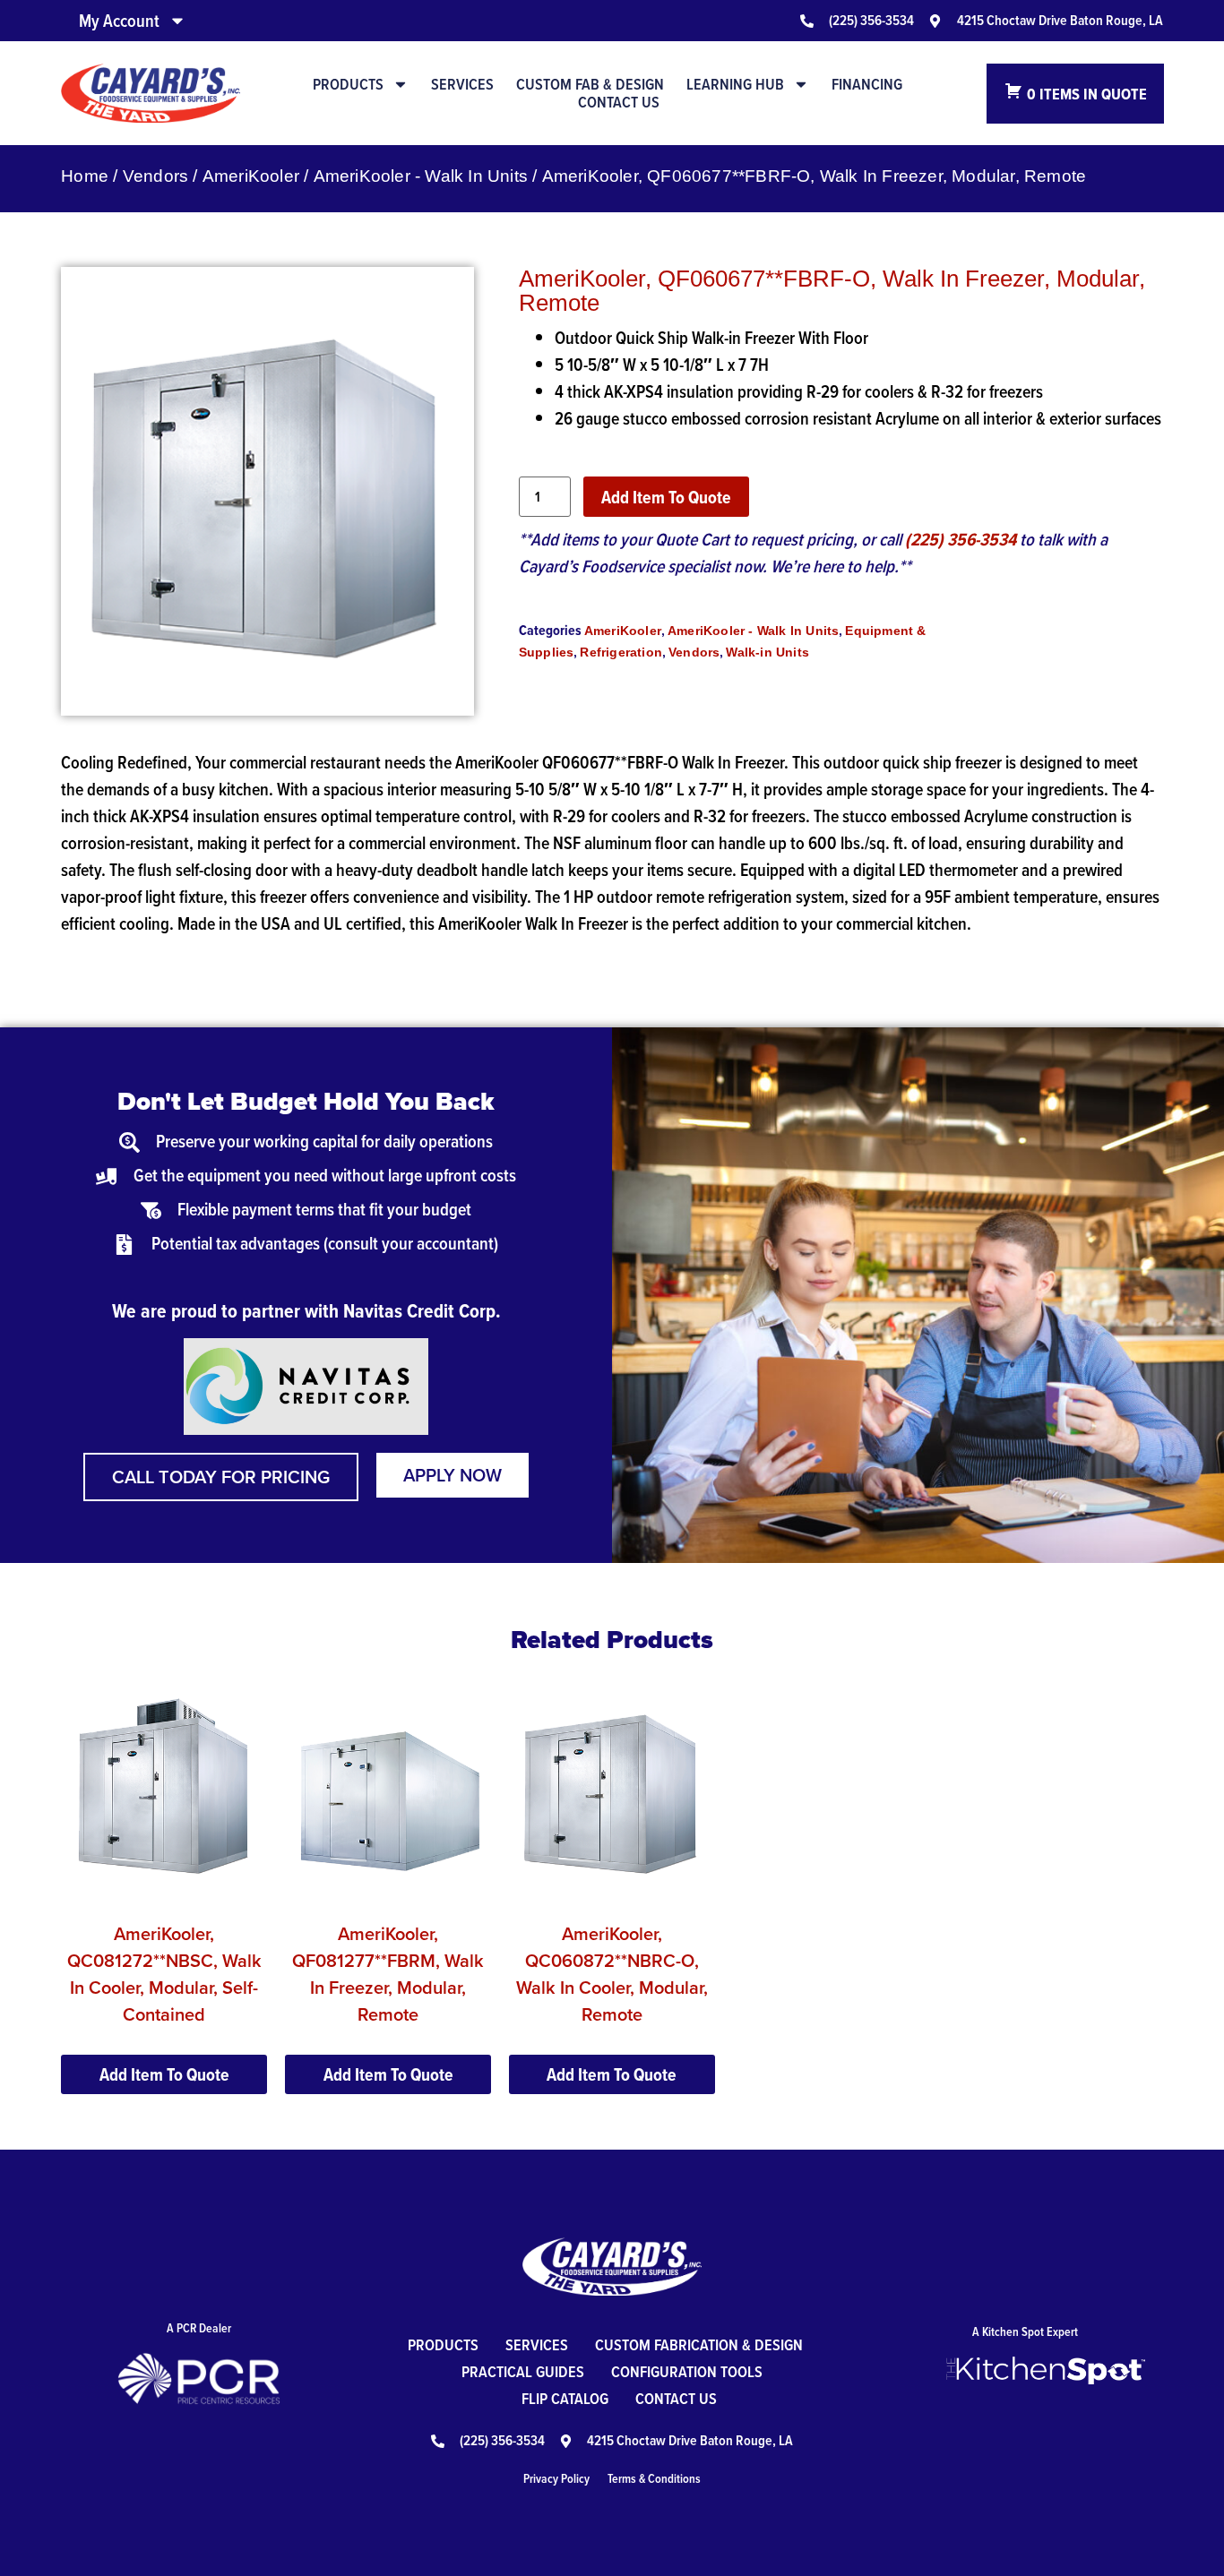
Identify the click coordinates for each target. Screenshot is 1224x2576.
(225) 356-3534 (961, 539)
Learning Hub (735, 84)
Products (348, 84)
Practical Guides (523, 2371)
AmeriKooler (251, 176)
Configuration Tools (687, 2371)
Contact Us (619, 102)
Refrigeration (621, 652)
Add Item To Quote (666, 497)
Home (85, 176)
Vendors (155, 176)
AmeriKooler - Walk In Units (421, 176)
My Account (119, 21)
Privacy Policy (556, 2478)
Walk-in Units (767, 652)
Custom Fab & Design (590, 84)
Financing (867, 84)
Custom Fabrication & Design (699, 2344)
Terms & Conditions (654, 2478)
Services (462, 84)
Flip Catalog (565, 2398)
